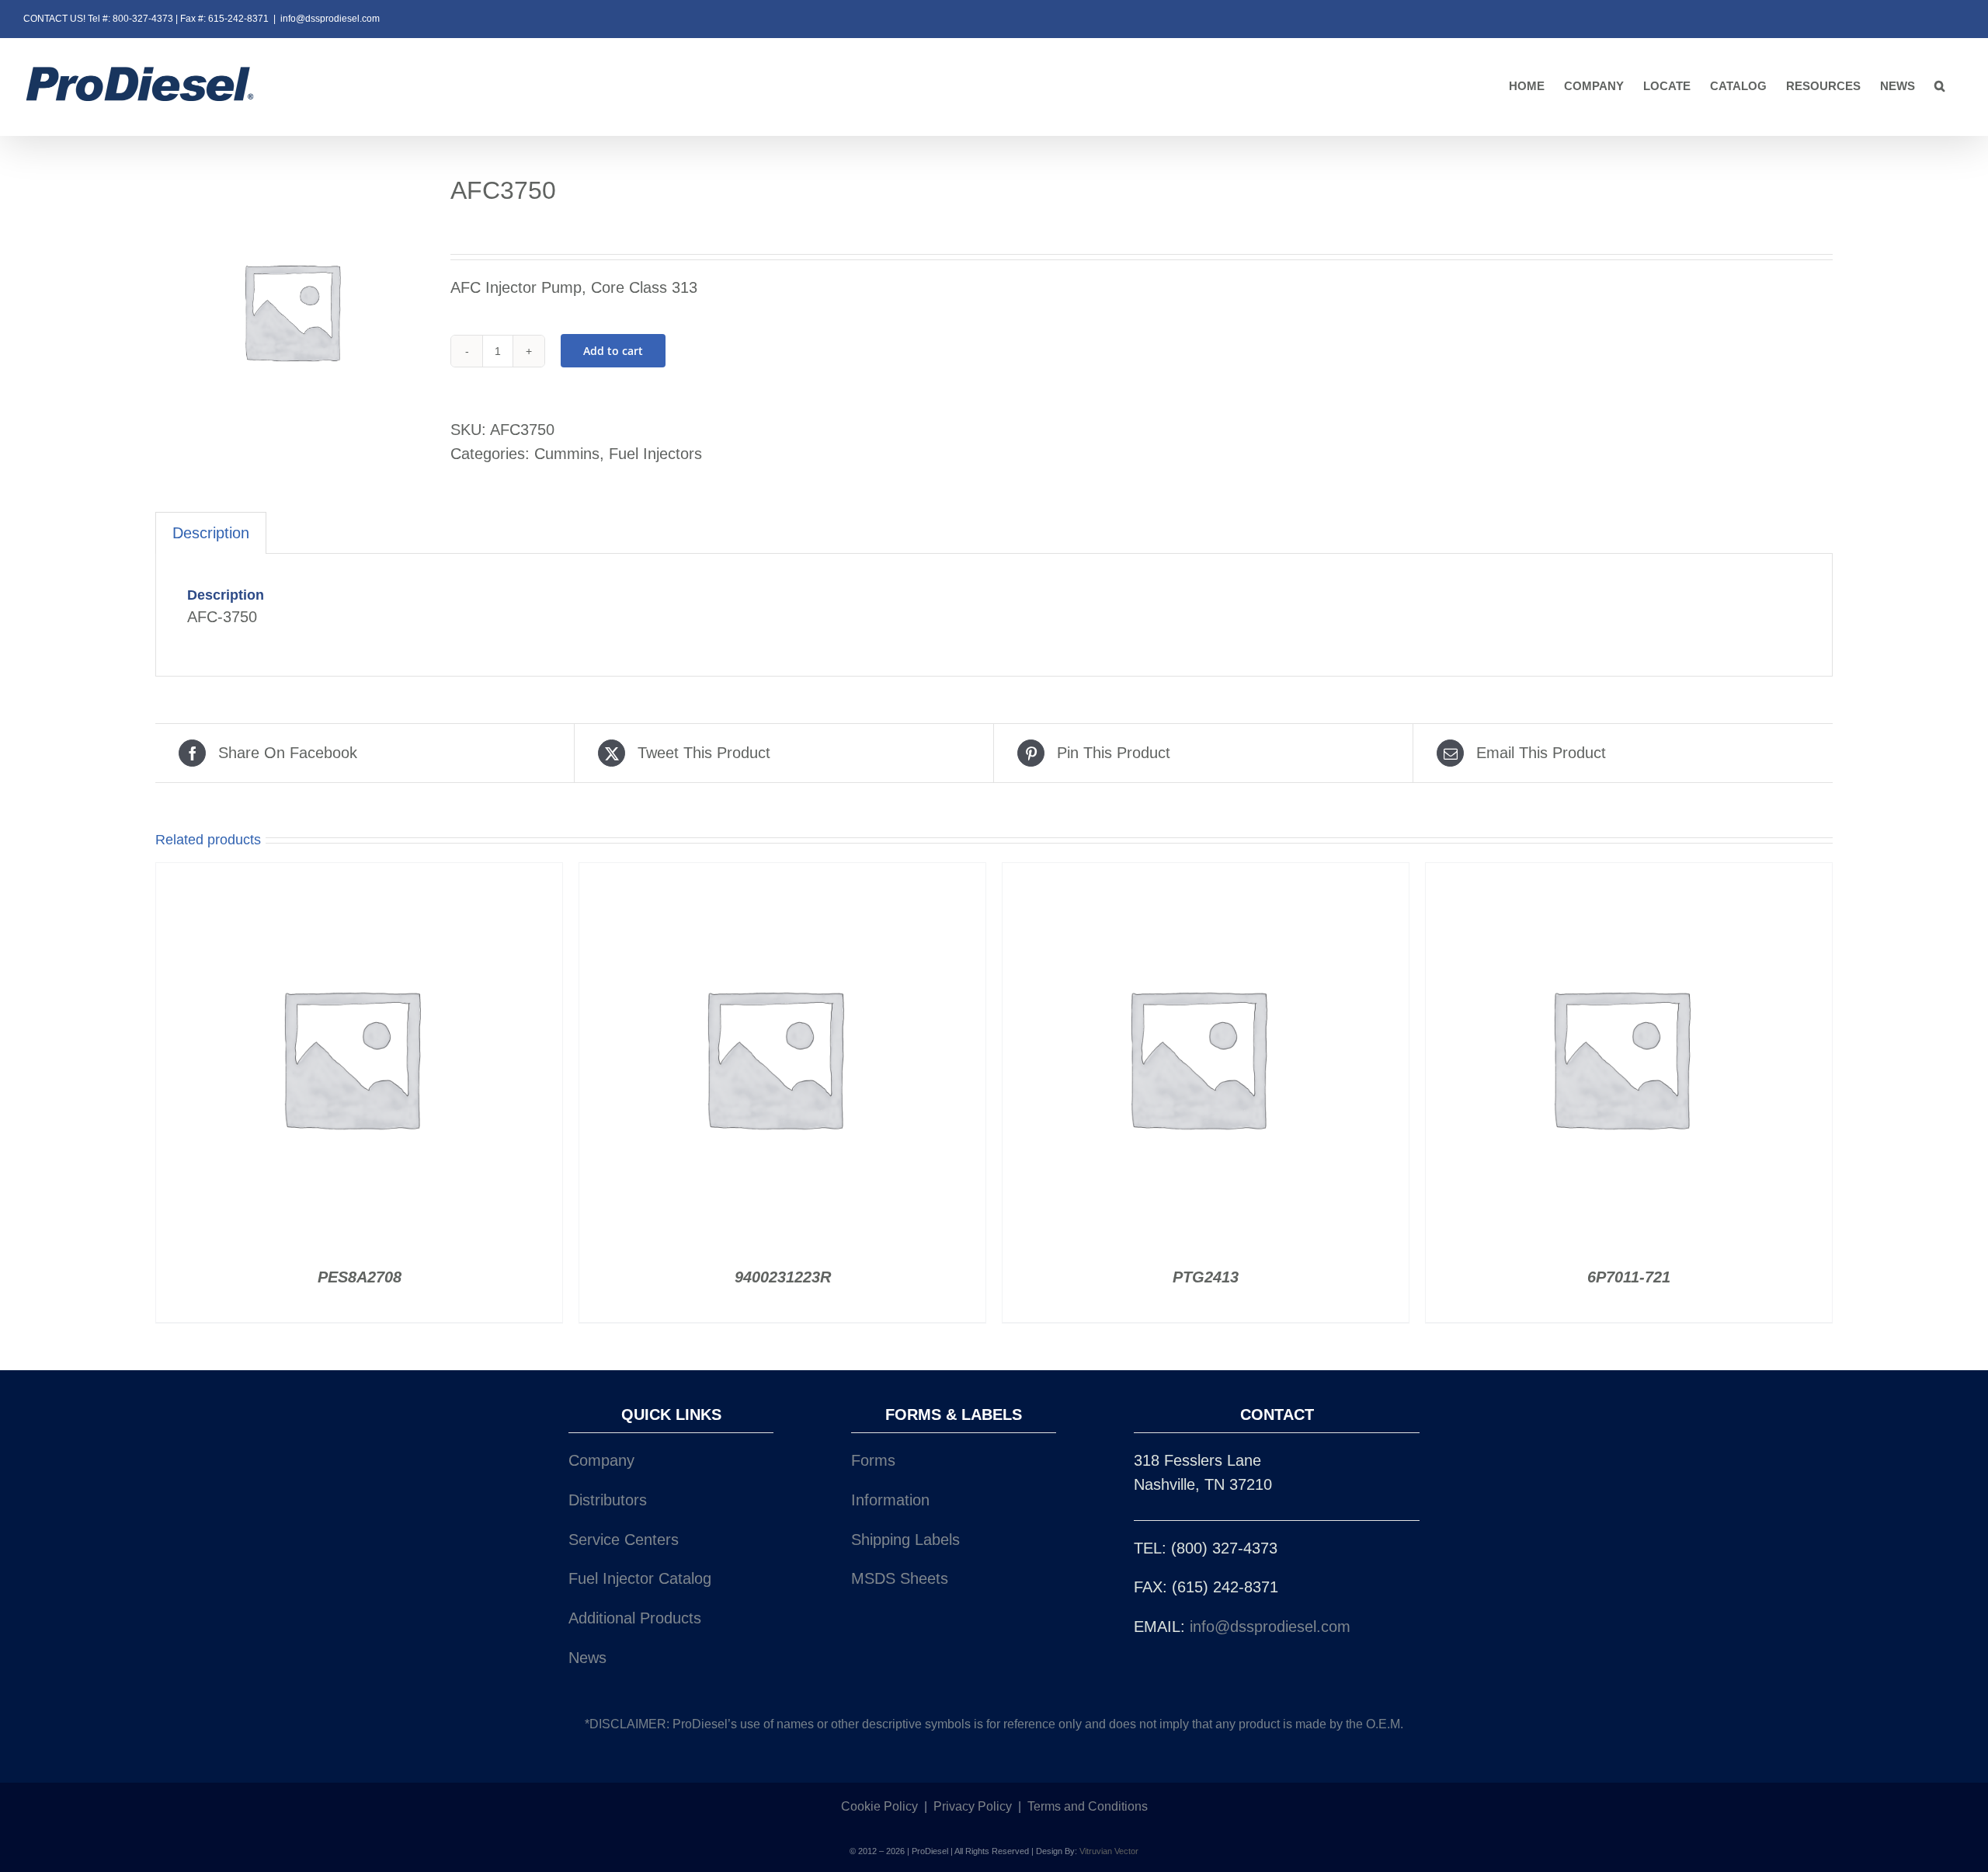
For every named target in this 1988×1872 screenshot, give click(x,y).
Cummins (567, 454)
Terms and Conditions (1088, 1806)
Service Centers (624, 1540)
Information (890, 1500)
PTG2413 (1206, 1277)
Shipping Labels (905, 1540)
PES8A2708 (360, 1277)
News (587, 1658)
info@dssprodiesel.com (330, 19)
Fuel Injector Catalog (640, 1578)
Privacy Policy (973, 1806)
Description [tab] (211, 533)
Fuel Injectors (655, 454)
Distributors (608, 1500)
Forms (873, 1460)
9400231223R (783, 1277)
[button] (1940, 87)
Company (601, 1460)
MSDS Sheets (900, 1578)
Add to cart (613, 351)
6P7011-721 (1629, 1277)
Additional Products (635, 1618)
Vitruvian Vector (1109, 1851)
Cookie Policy (879, 1806)
